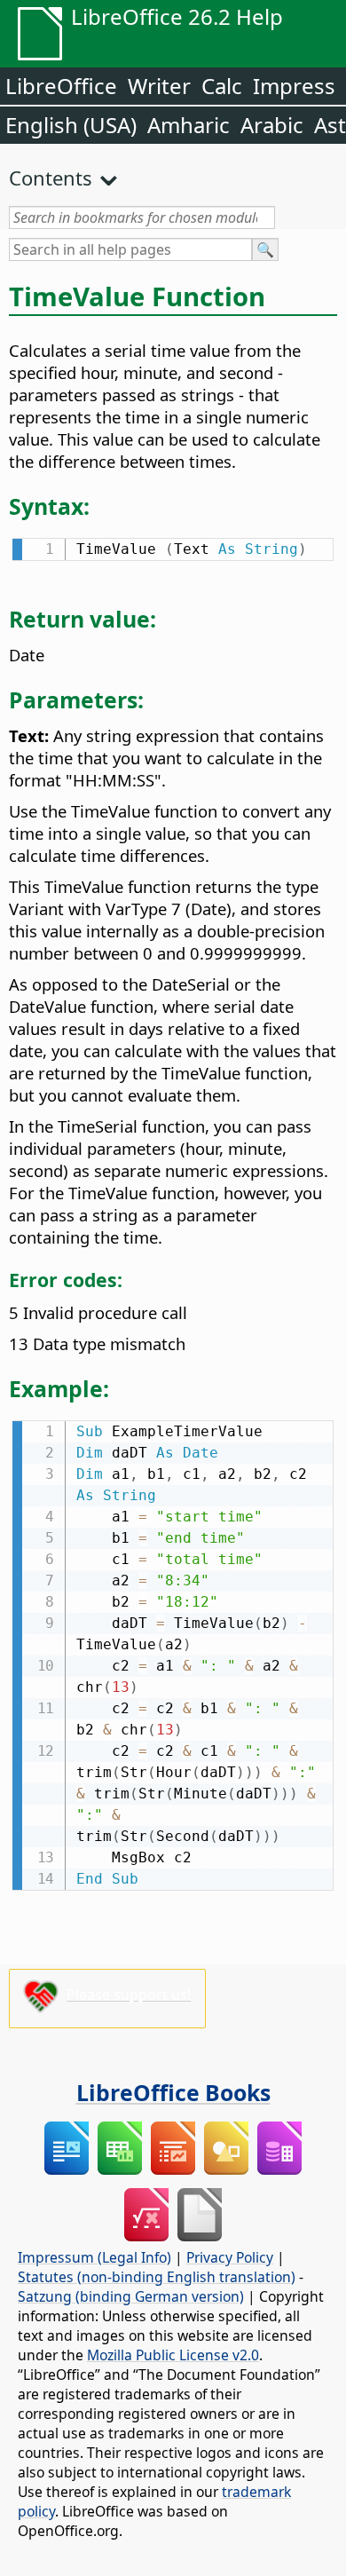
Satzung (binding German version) (131, 2296)
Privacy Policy (230, 2257)
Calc (222, 86)
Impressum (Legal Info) (94, 2257)
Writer (159, 86)
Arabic (272, 125)
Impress (294, 86)
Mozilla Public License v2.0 (173, 2355)
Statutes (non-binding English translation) (157, 2277)
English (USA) (71, 125)
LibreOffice (61, 86)
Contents (51, 178)
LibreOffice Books (173, 2092)
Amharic (189, 125)
